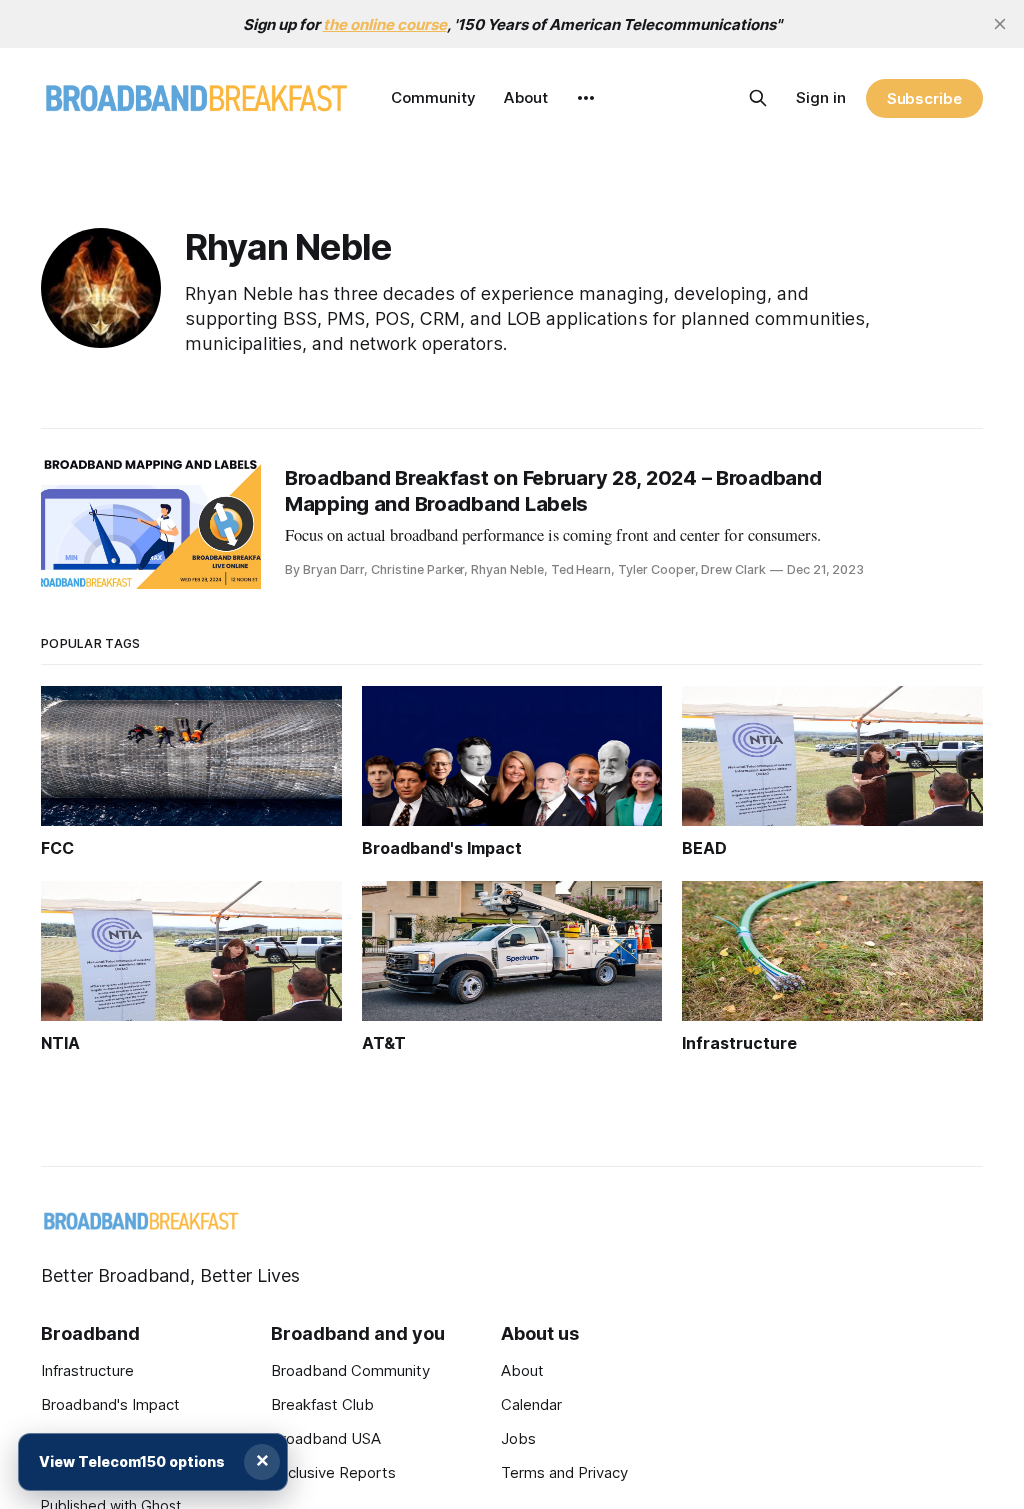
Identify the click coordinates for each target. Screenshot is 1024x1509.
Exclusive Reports (333, 1472)
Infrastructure (87, 1370)
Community (433, 97)
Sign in (821, 97)
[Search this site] (758, 98)
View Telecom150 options (132, 1461)
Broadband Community (350, 1370)
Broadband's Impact (110, 1404)
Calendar (531, 1404)
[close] (1000, 24)
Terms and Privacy (564, 1472)
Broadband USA (326, 1438)
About (526, 97)
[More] (586, 98)
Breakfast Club (322, 1404)
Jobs (518, 1438)
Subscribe (924, 98)
